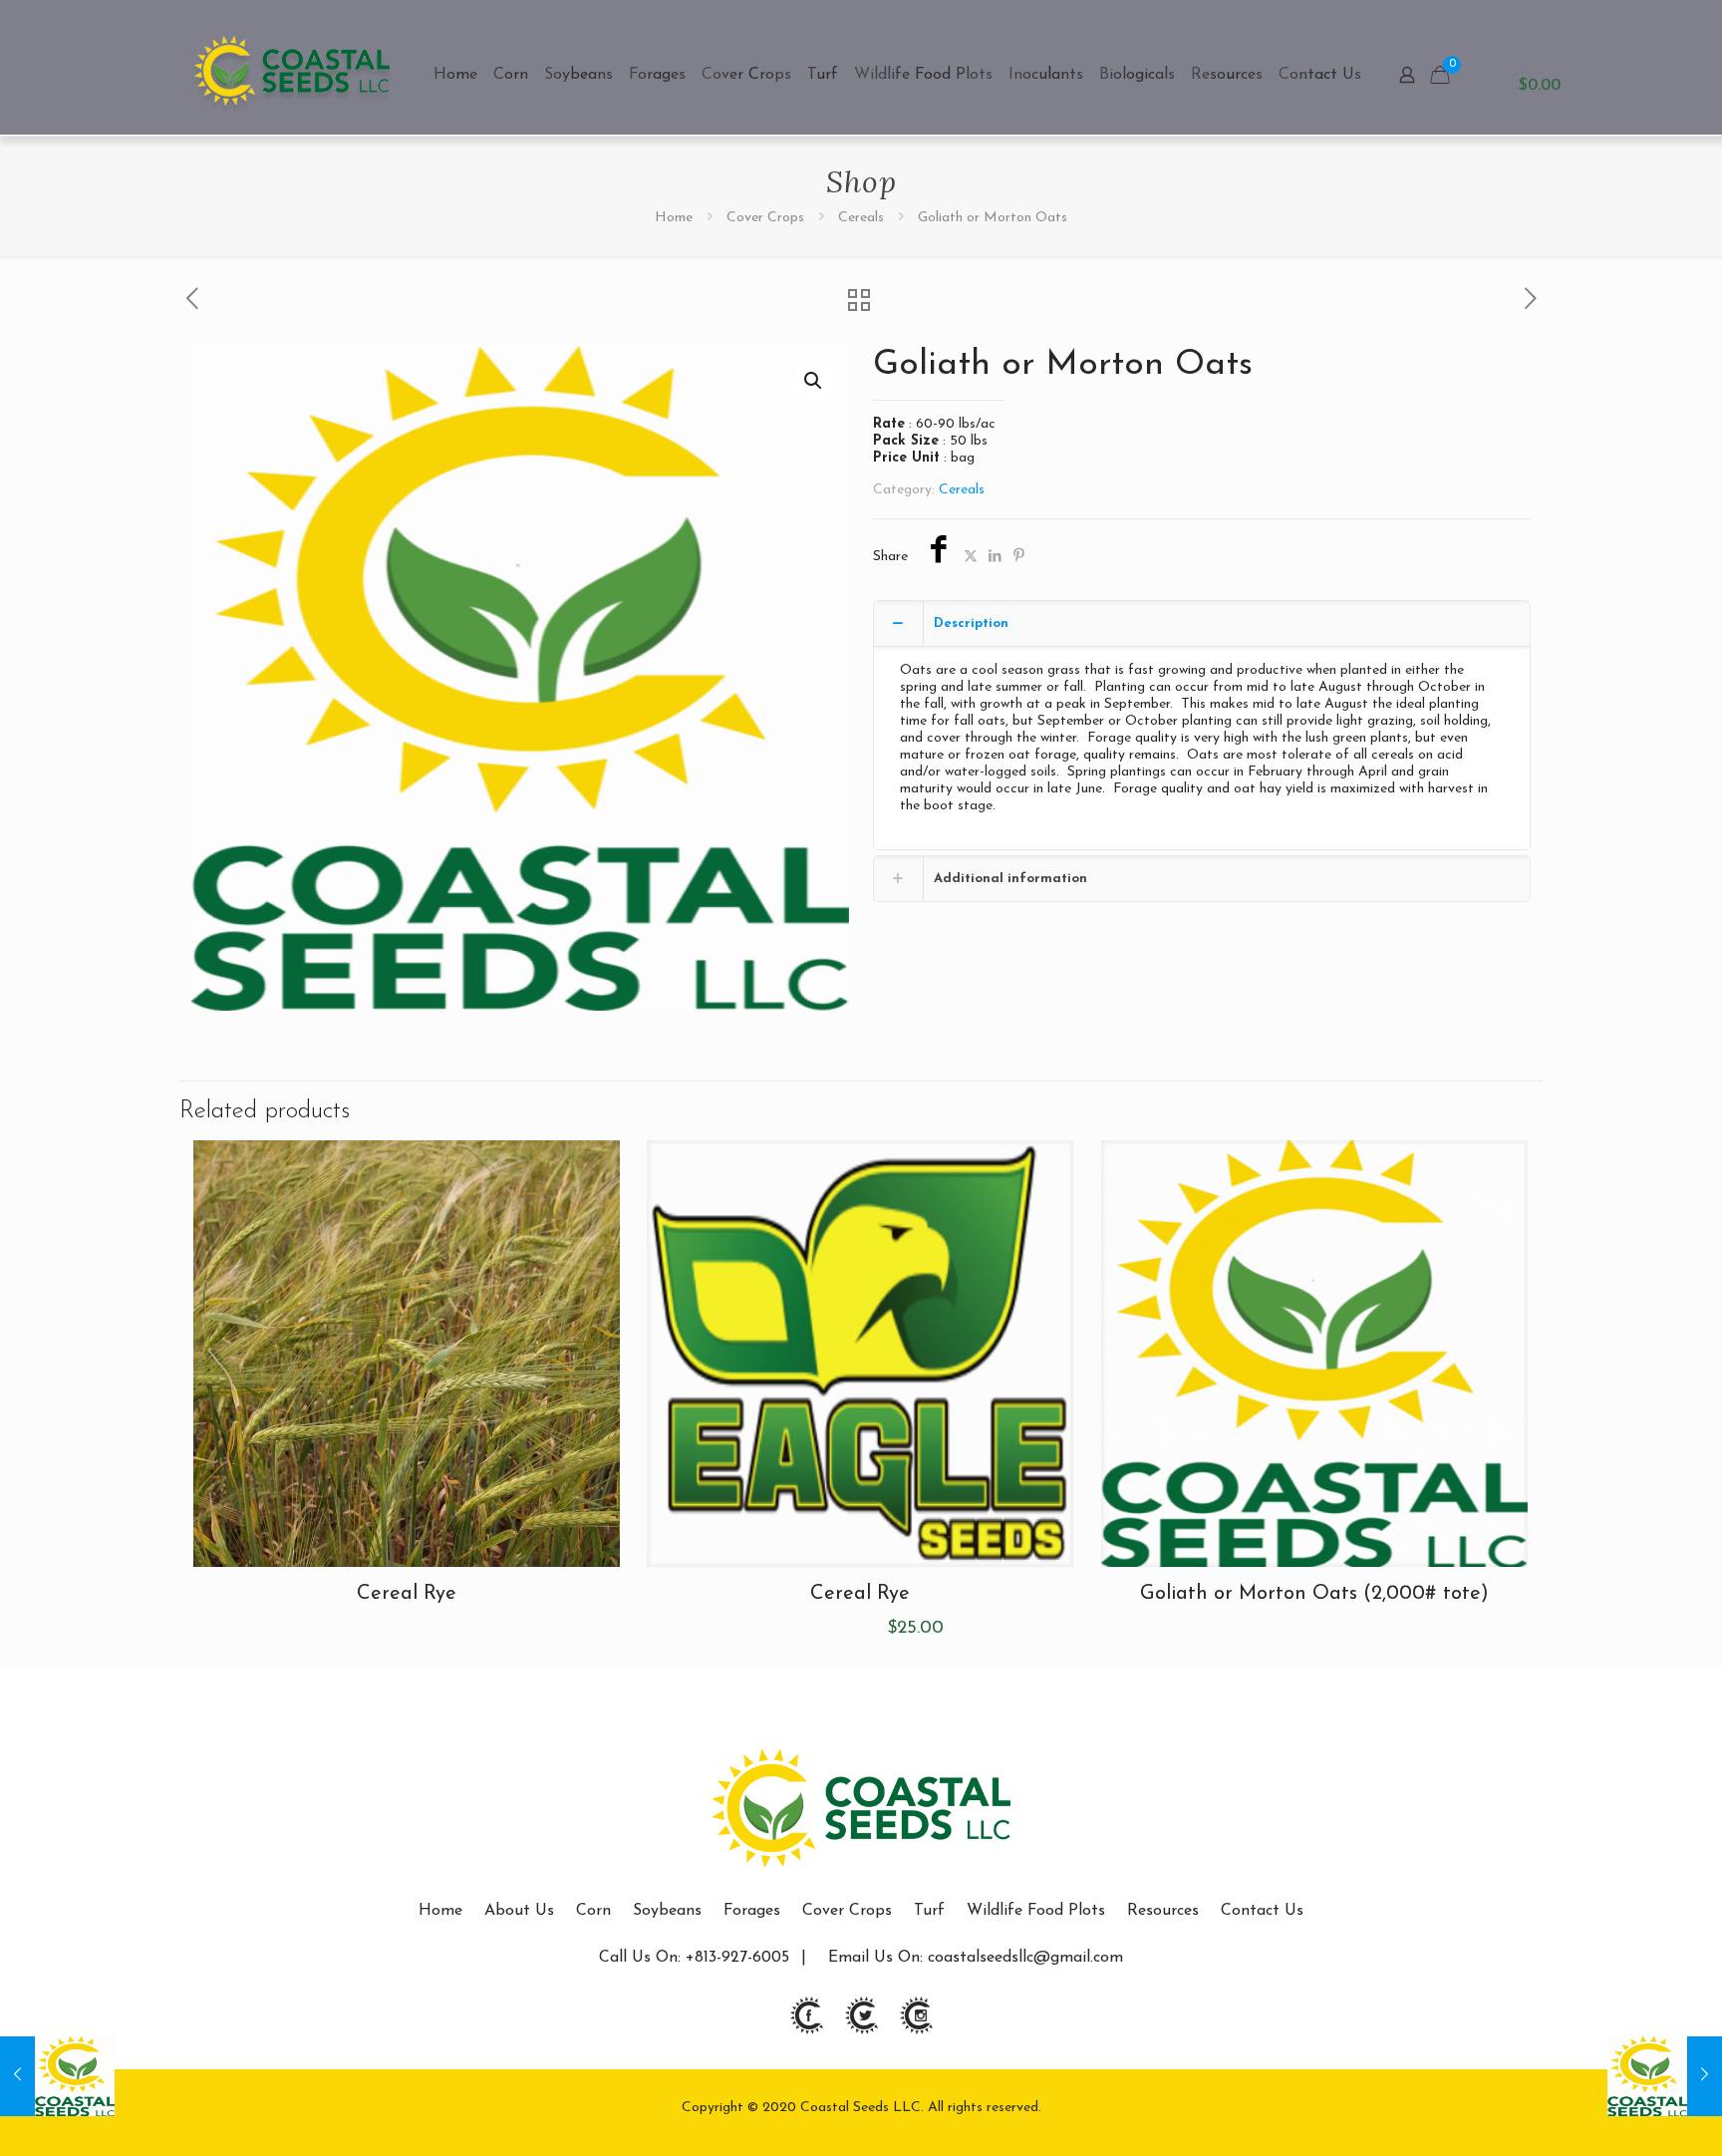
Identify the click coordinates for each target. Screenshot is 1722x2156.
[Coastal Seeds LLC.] (292, 75)
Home (674, 218)
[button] (814, 381)
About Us (519, 1911)
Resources (1163, 1911)
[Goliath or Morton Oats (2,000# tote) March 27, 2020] (1665, 2076)
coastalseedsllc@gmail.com (1025, 1958)
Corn (593, 1911)
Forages (752, 1911)
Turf (929, 1911)
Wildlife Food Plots (1036, 1911)
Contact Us (1262, 1911)
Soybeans (667, 1911)
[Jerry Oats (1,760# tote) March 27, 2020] (57, 2076)
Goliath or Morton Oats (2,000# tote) (1314, 1594)
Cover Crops (765, 218)
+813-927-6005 (735, 1958)
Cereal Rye (407, 1594)
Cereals (861, 218)
